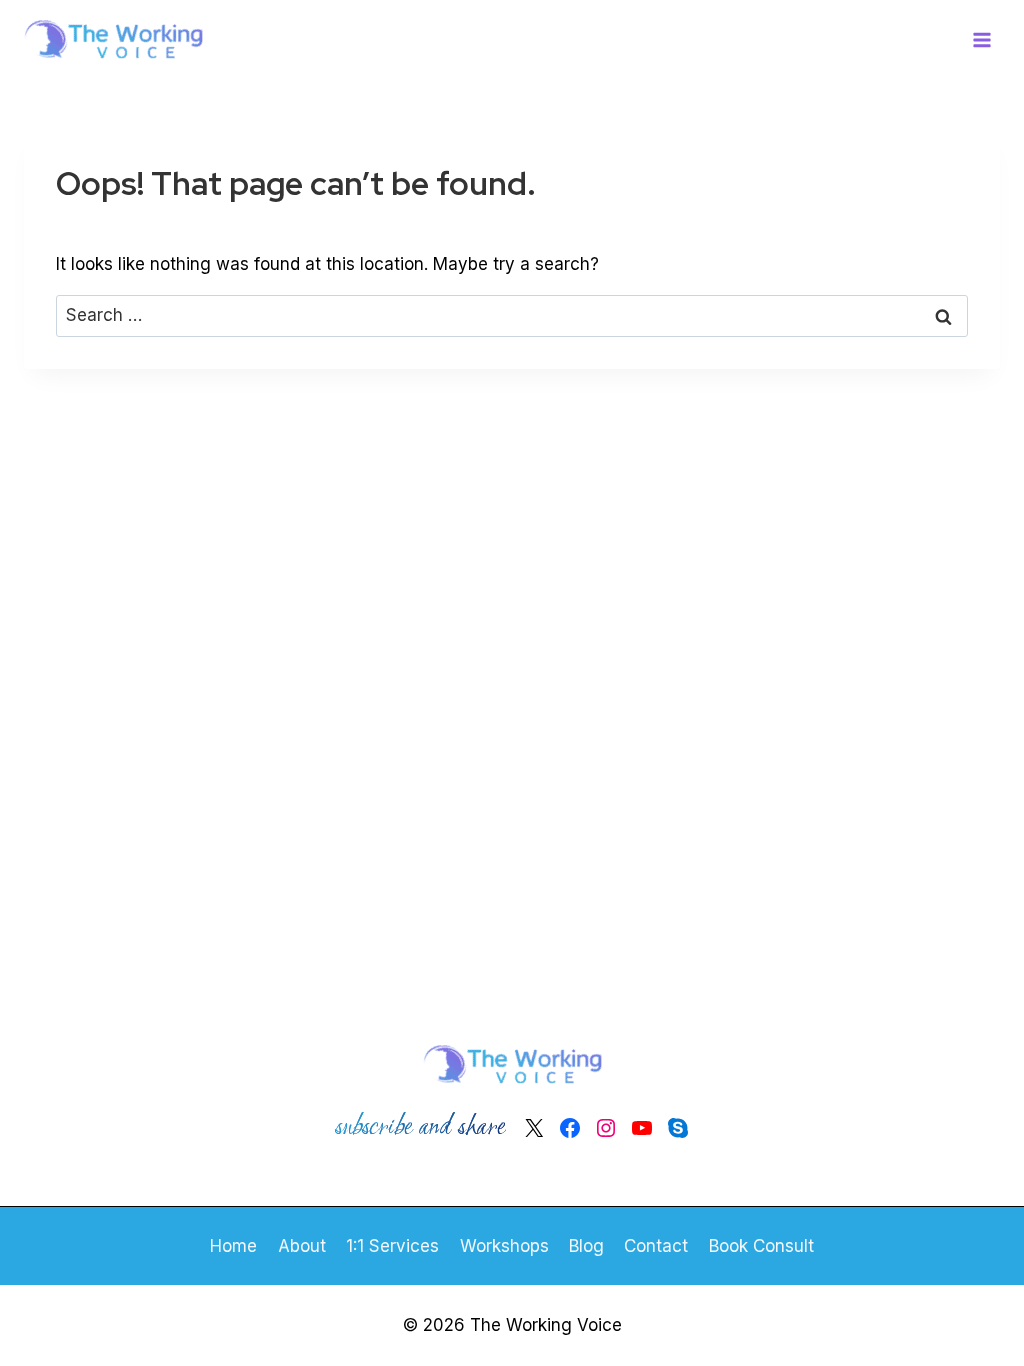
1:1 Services (392, 1246)
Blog (586, 1246)
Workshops (504, 1246)
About (302, 1246)
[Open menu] (981, 39)
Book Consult (761, 1246)
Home (233, 1246)
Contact (656, 1246)
